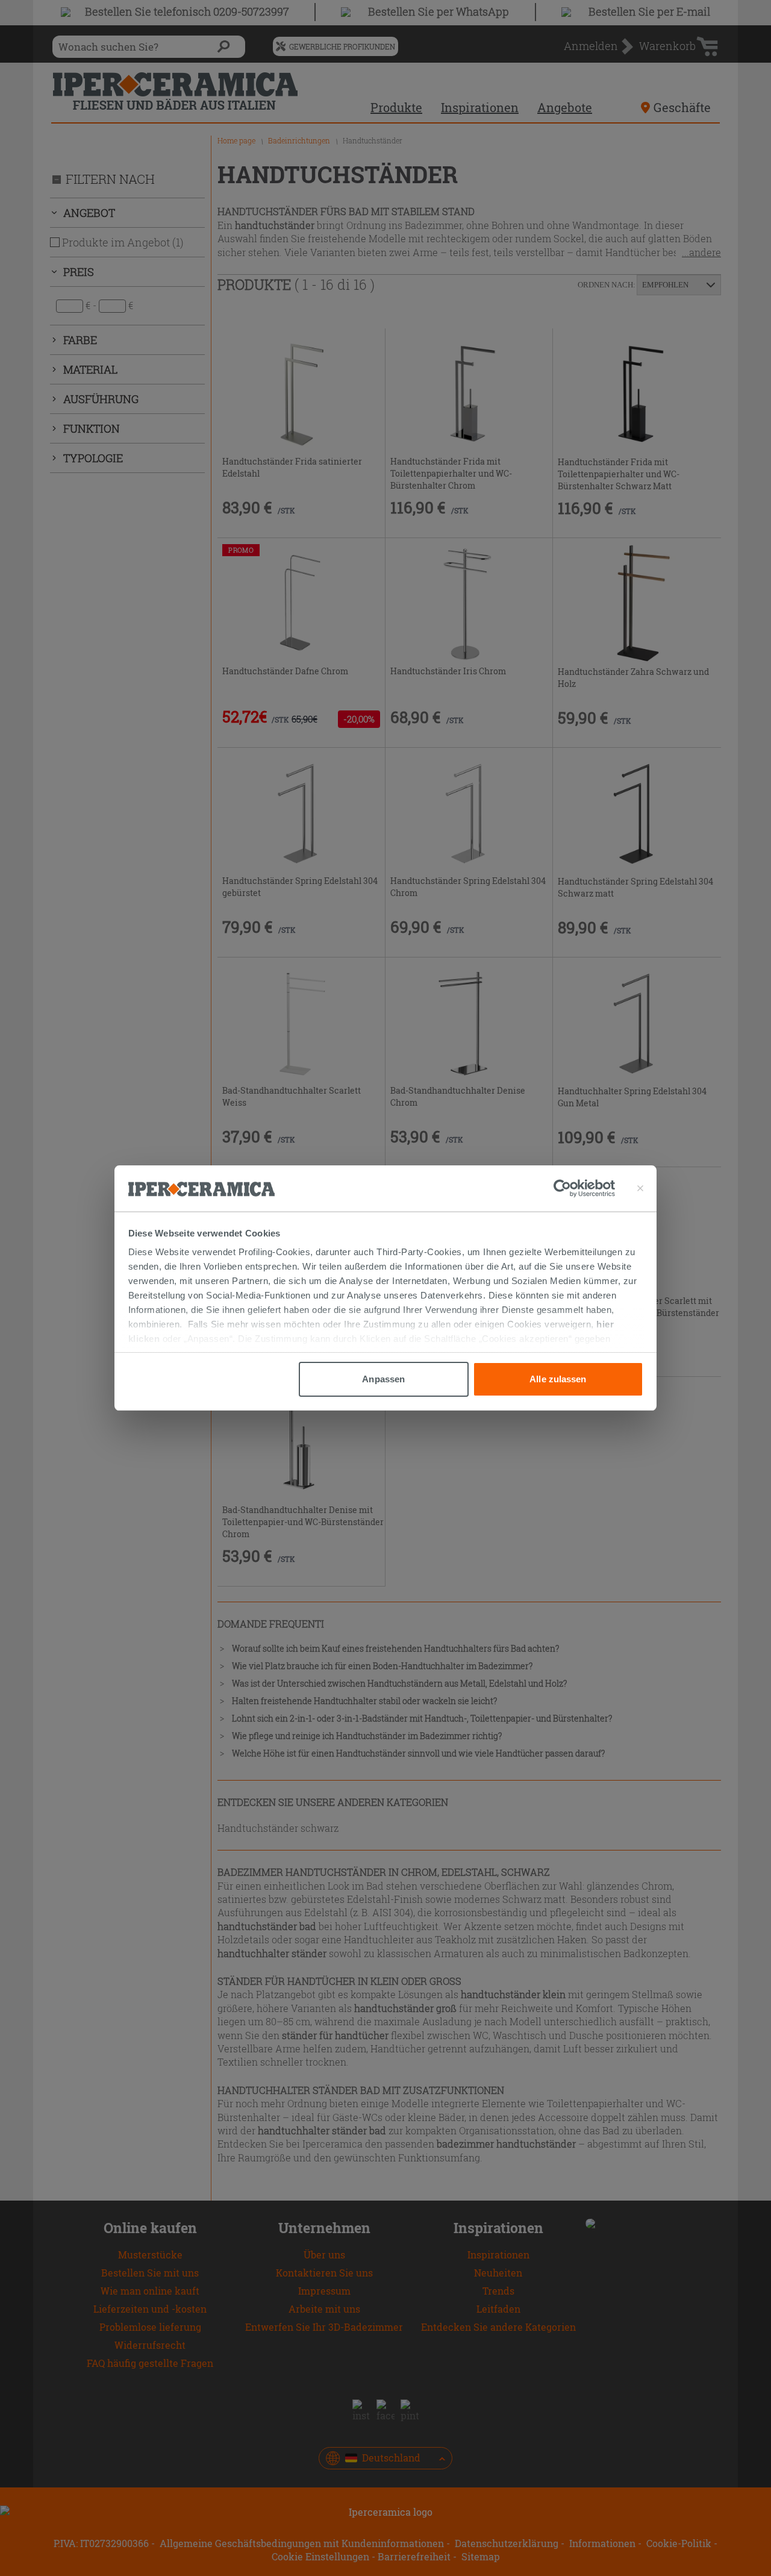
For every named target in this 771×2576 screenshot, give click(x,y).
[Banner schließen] (640, 1188)
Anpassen (383, 1379)
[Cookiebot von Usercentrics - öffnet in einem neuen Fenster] (584, 1188)
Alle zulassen (558, 1379)
